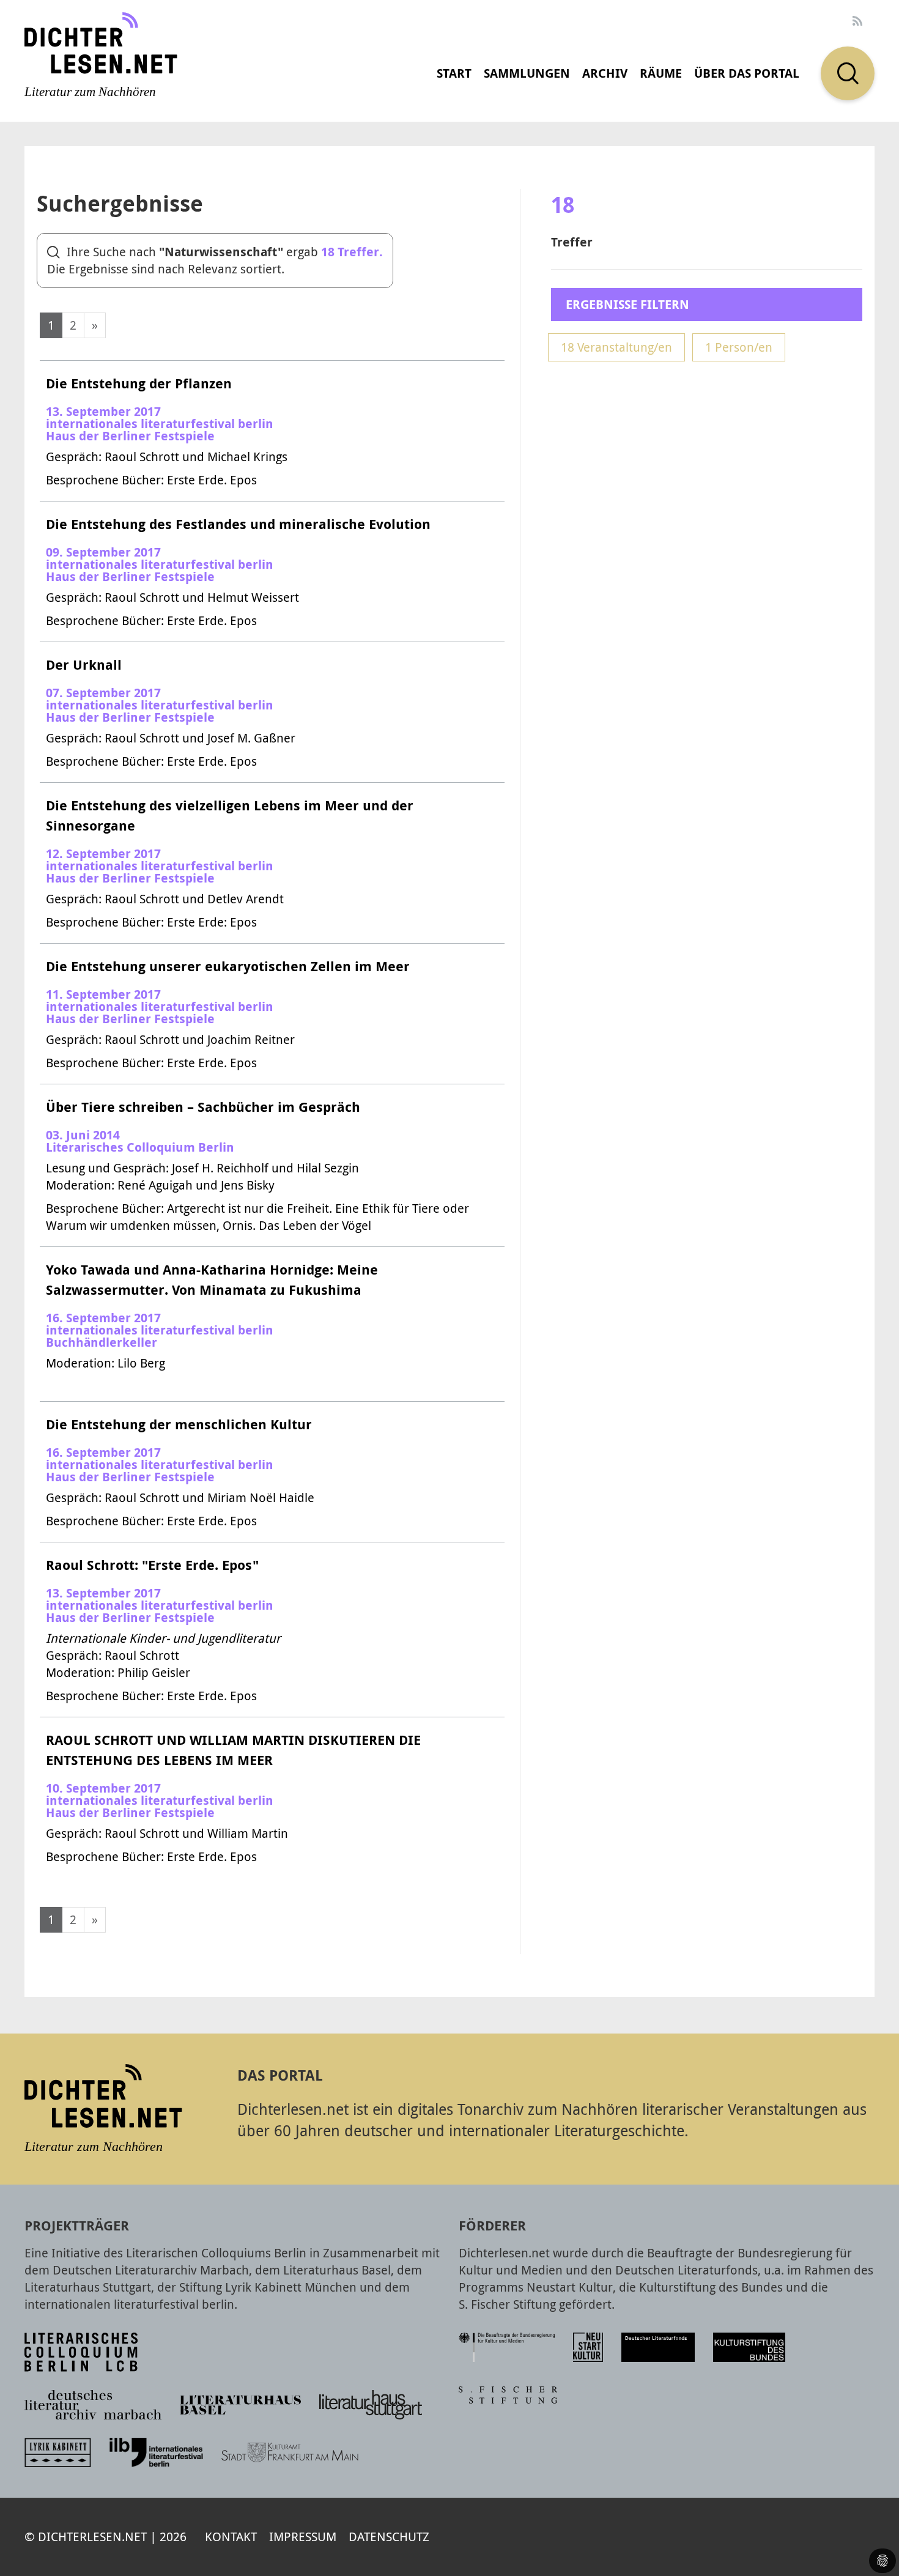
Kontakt (231, 2537)
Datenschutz (389, 2537)
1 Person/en (739, 347)
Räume (661, 73)
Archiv (605, 73)
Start (454, 73)
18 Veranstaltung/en (616, 347)
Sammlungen (527, 73)
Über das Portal (747, 73)
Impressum (303, 2537)
